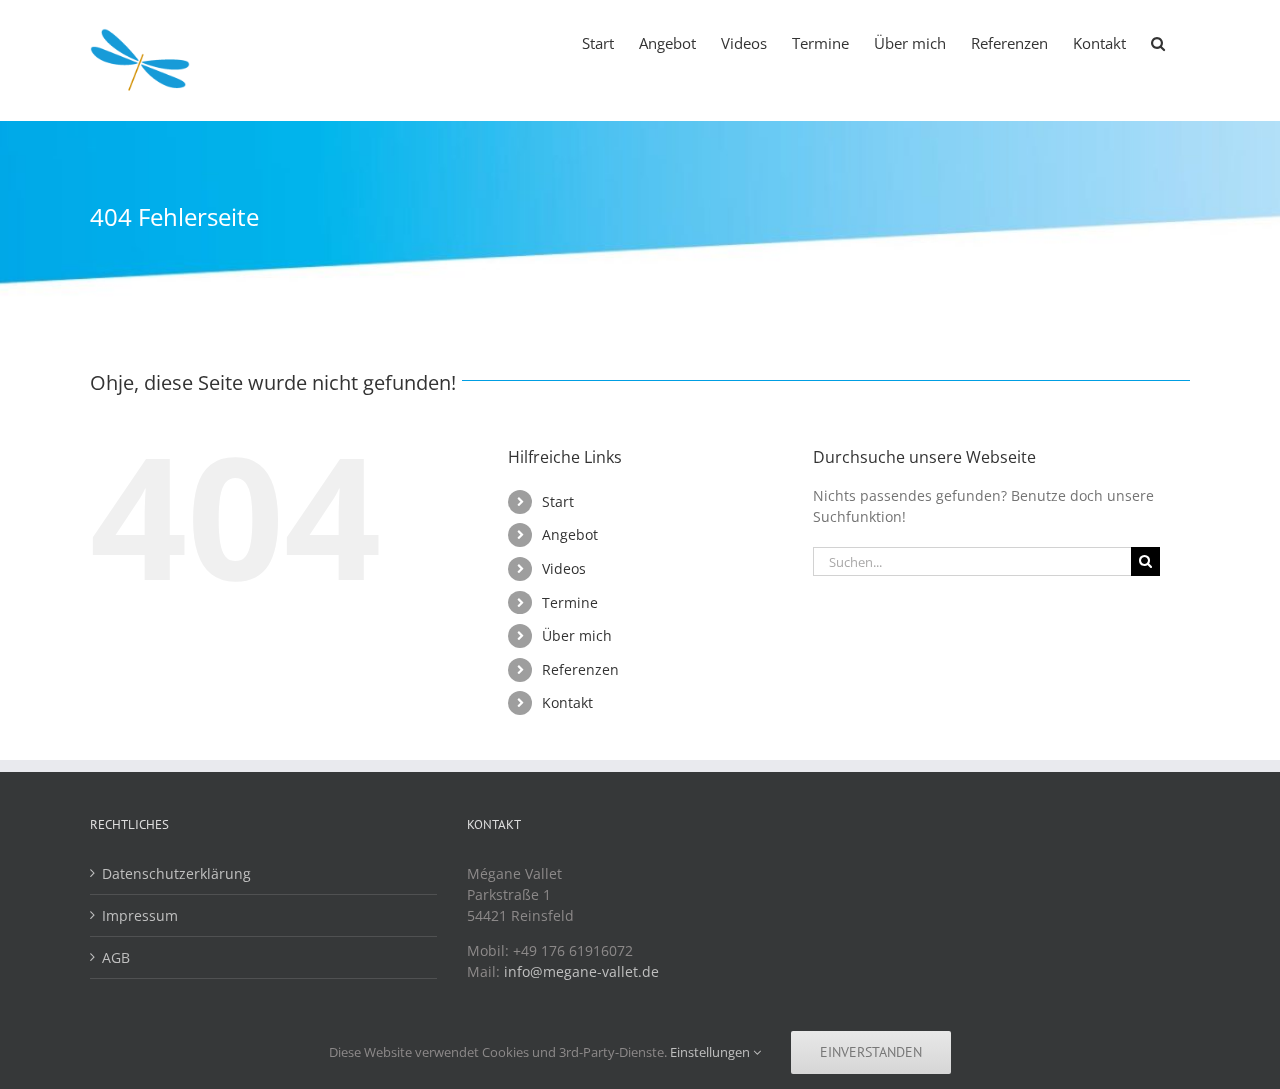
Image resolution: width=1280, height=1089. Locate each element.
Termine (570, 602)
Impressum (140, 915)
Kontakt (567, 702)
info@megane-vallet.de (581, 971)
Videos (564, 568)
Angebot (570, 534)
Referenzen (580, 669)
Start (558, 501)
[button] (1158, 42)
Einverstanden (871, 1052)
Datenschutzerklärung (176, 873)
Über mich (577, 635)
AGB (116, 957)
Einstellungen (711, 1052)
